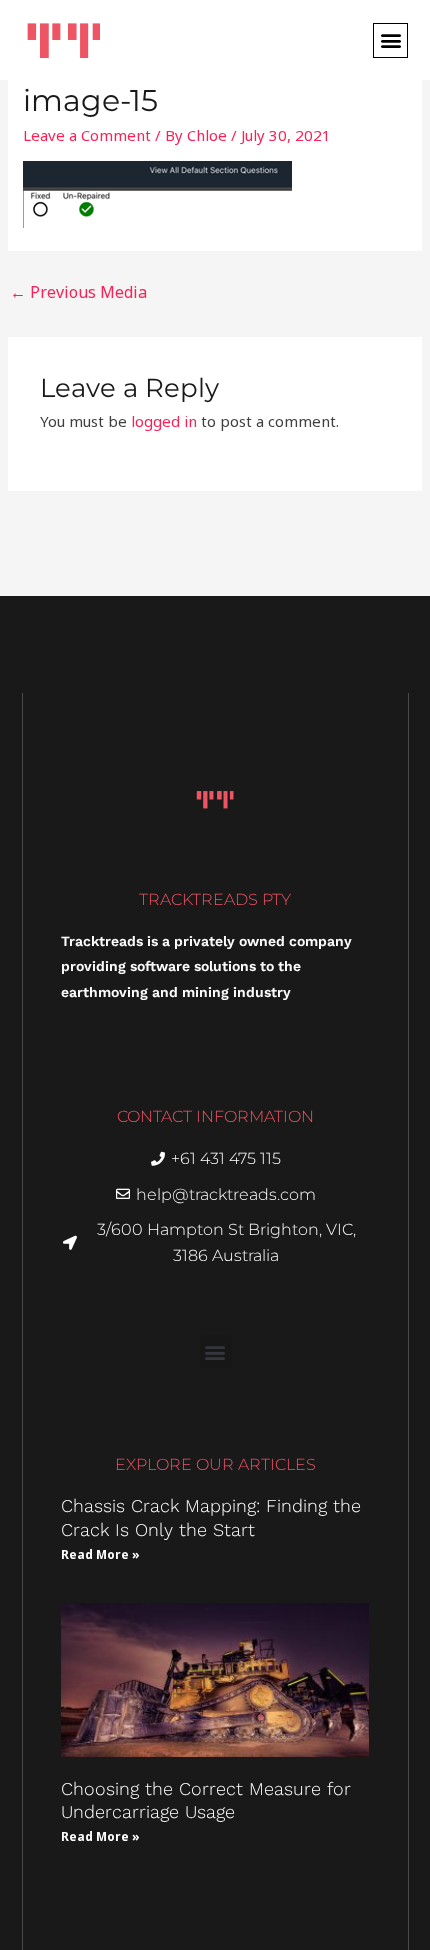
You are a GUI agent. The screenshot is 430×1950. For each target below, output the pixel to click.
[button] (390, 40)
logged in (164, 421)
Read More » (100, 1554)
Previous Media (78, 292)
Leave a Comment (87, 135)
